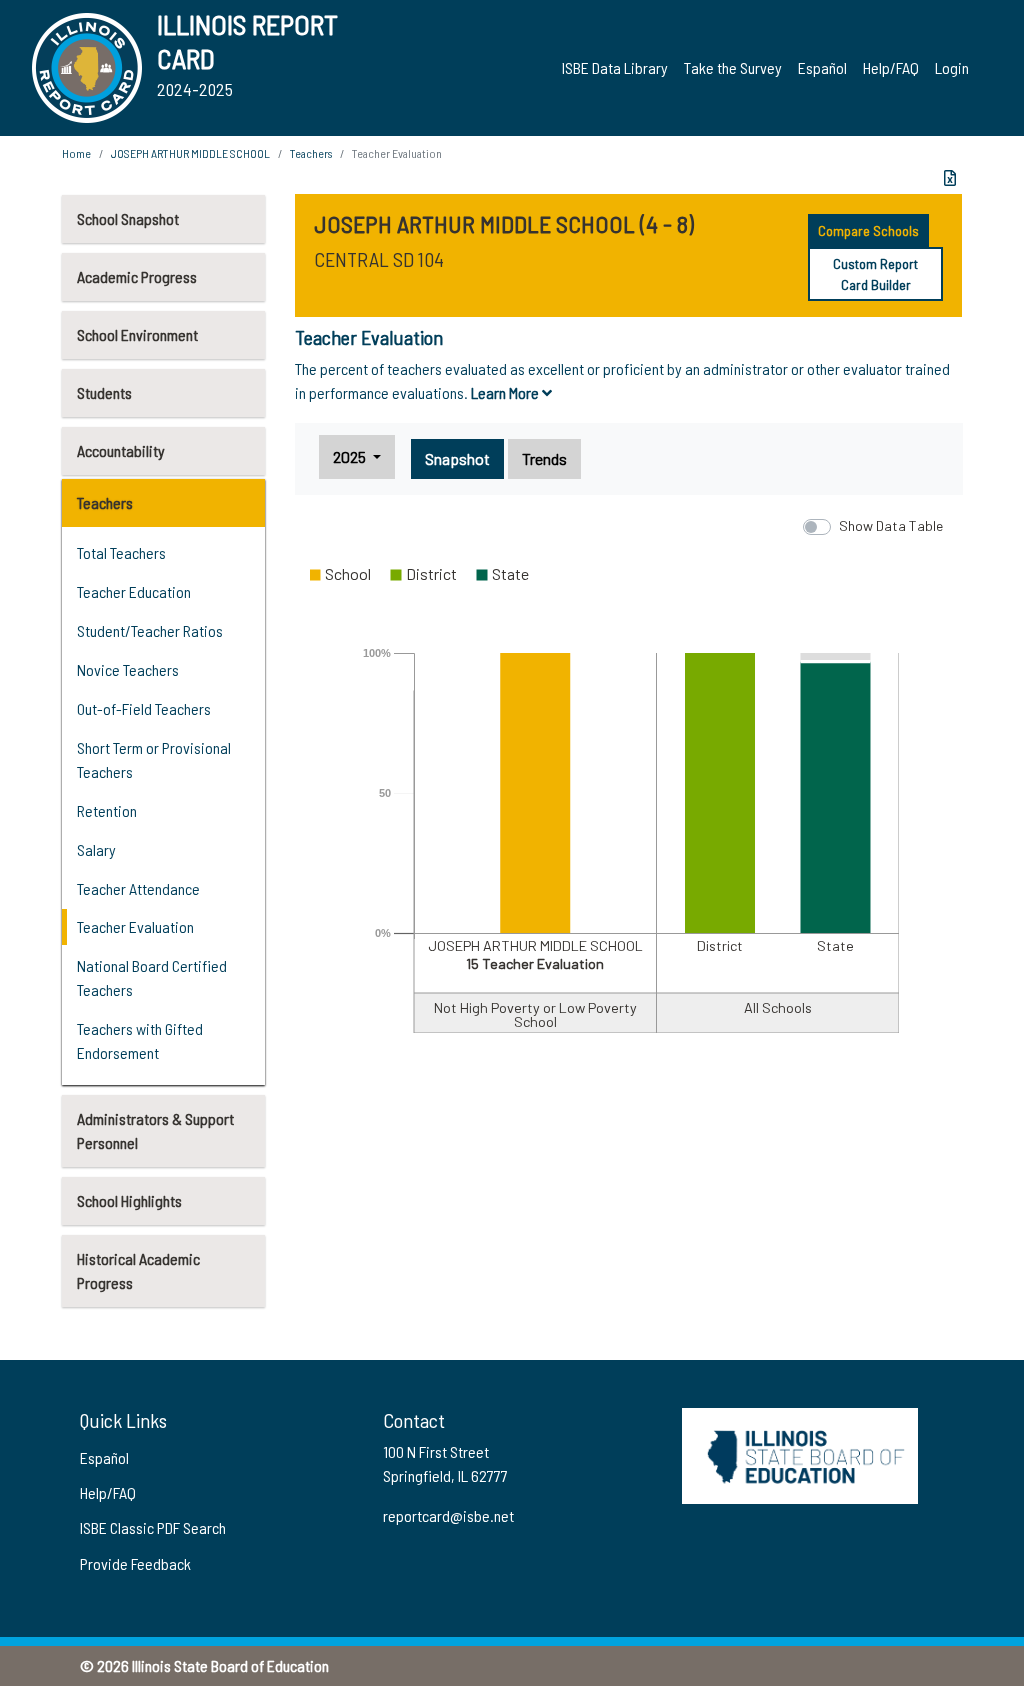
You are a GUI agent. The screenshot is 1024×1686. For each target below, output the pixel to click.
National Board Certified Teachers (152, 977)
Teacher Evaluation (135, 926)
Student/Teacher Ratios (150, 630)
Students (104, 392)
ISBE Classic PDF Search (153, 1527)
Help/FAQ (891, 67)
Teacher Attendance (138, 888)
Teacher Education (134, 591)
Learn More (506, 392)
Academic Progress (137, 276)
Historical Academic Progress (138, 1270)
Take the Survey (733, 67)
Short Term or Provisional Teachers (154, 759)
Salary (96, 849)
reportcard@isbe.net (448, 1515)
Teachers (105, 502)
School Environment (137, 334)
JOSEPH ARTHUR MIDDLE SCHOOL (190, 153)
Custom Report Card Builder (875, 274)
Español (822, 67)
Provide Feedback (135, 1563)
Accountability (121, 450)
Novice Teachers (128, 669)
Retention (107, 810)
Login (952, 67)
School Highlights (129, 1200)
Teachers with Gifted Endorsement (140, 1040)
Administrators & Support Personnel (155, 1130)
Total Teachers (121, 552)
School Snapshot (128, 218)
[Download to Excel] (950, 178)
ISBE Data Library (615, 67)
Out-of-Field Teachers (144, 708)
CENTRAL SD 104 (379, 259)
